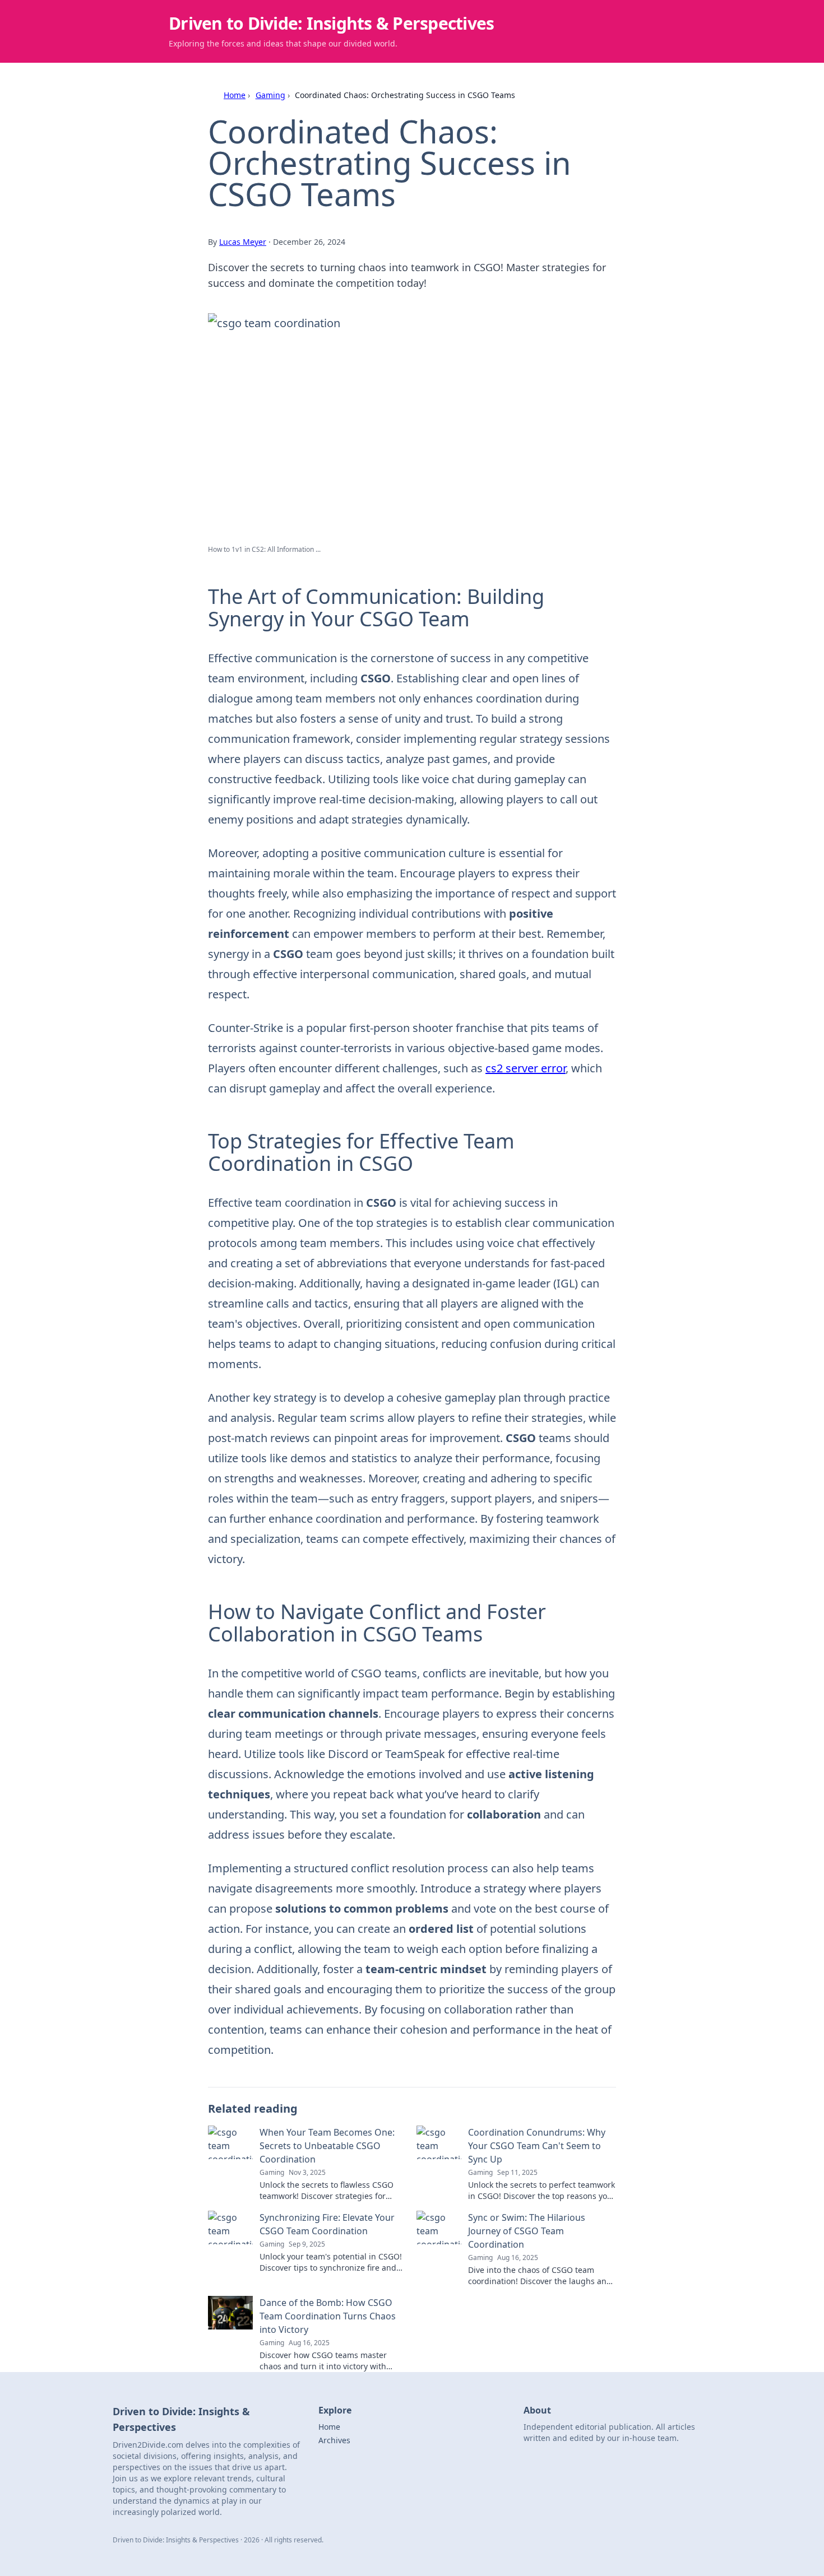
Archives (334, 2440)
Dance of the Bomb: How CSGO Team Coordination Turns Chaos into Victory (328, 2316)
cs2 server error (526, 1068)
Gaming (270, 95)
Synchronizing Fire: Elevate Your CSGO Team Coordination (327, 2224)
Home (235, 95)
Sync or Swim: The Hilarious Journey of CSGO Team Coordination (527, 2231)
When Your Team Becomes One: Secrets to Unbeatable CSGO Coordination (327, 2146)
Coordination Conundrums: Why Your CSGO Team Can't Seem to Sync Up (537, 2146)
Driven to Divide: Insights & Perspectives (331, 23)
